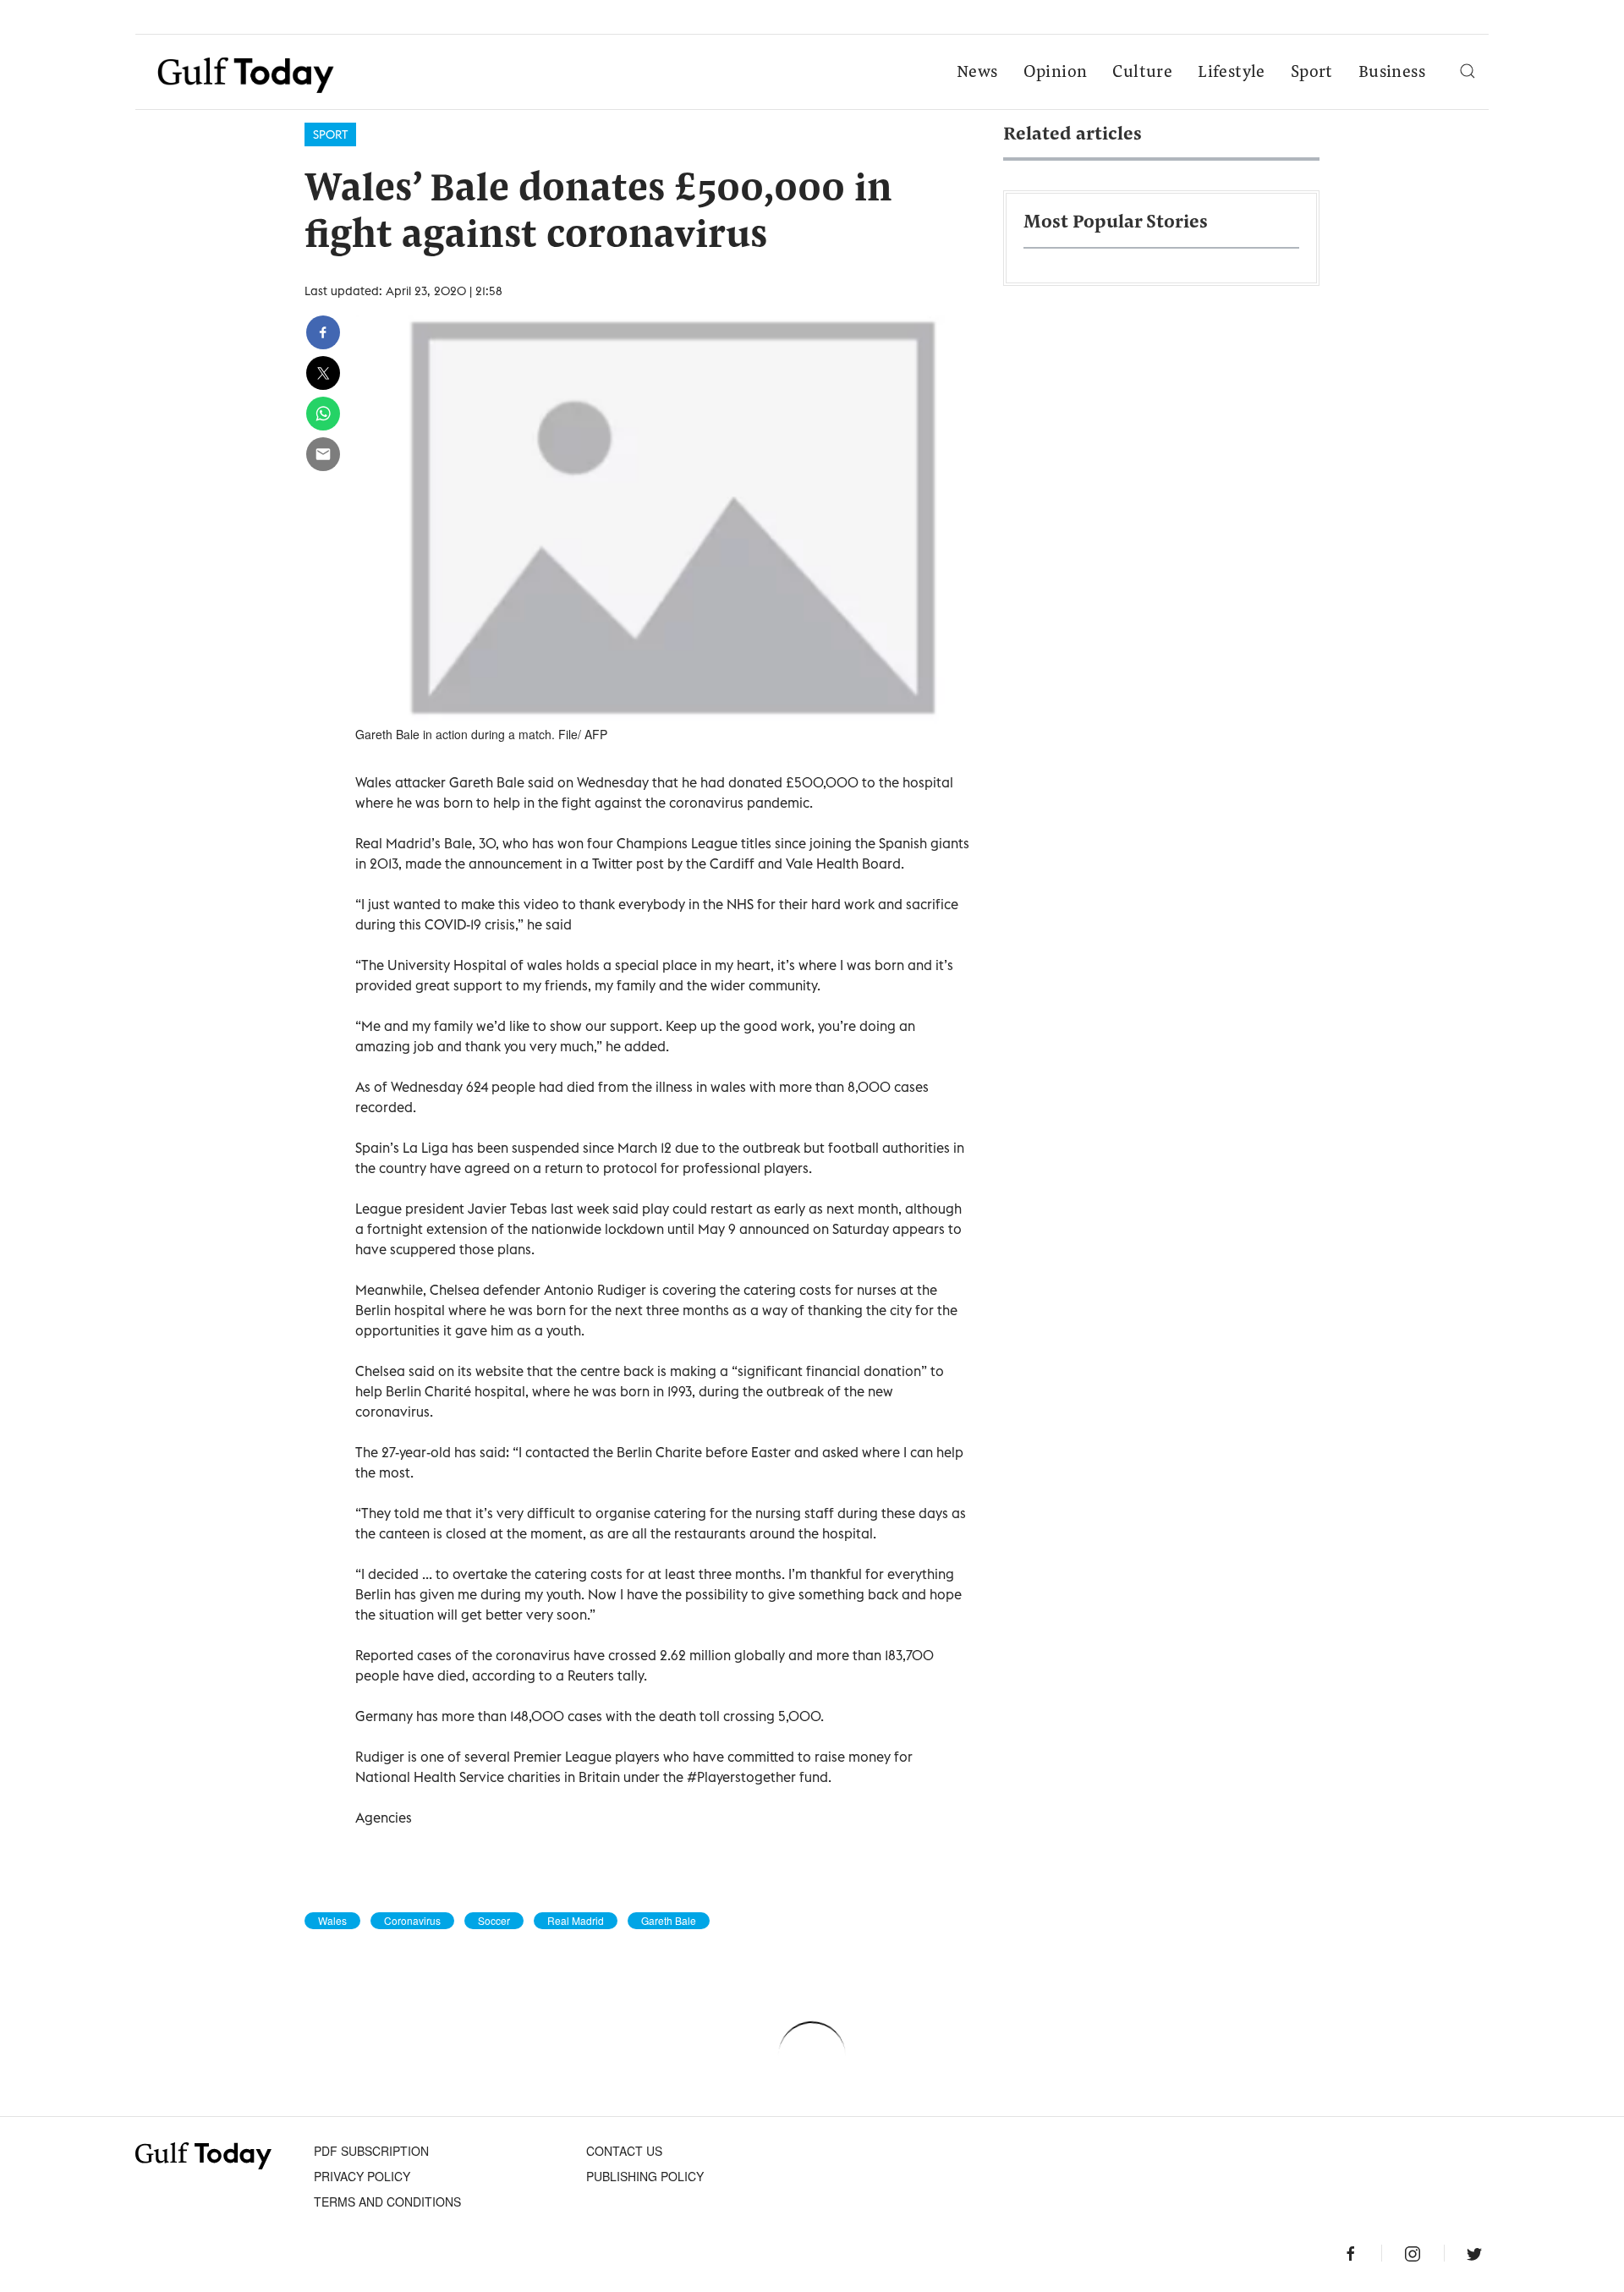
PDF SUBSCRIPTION (371, 2151)
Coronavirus (412, 1921)
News (977, 73)
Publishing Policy (645, 2176)
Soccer (494, 1921)
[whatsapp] (323, 414)
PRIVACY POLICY (362, 2176)
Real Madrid (576, 1921)
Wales (332, 1921)
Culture (1142, 73)
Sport (1312, 73)
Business (1392, 73)
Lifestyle (1232, 73)
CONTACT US (624, 2151)
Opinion (1056, 73)
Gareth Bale (669, 1921)
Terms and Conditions (387, 2202)
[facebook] (323, 332)
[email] (323, 454)
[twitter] (323, 373)
